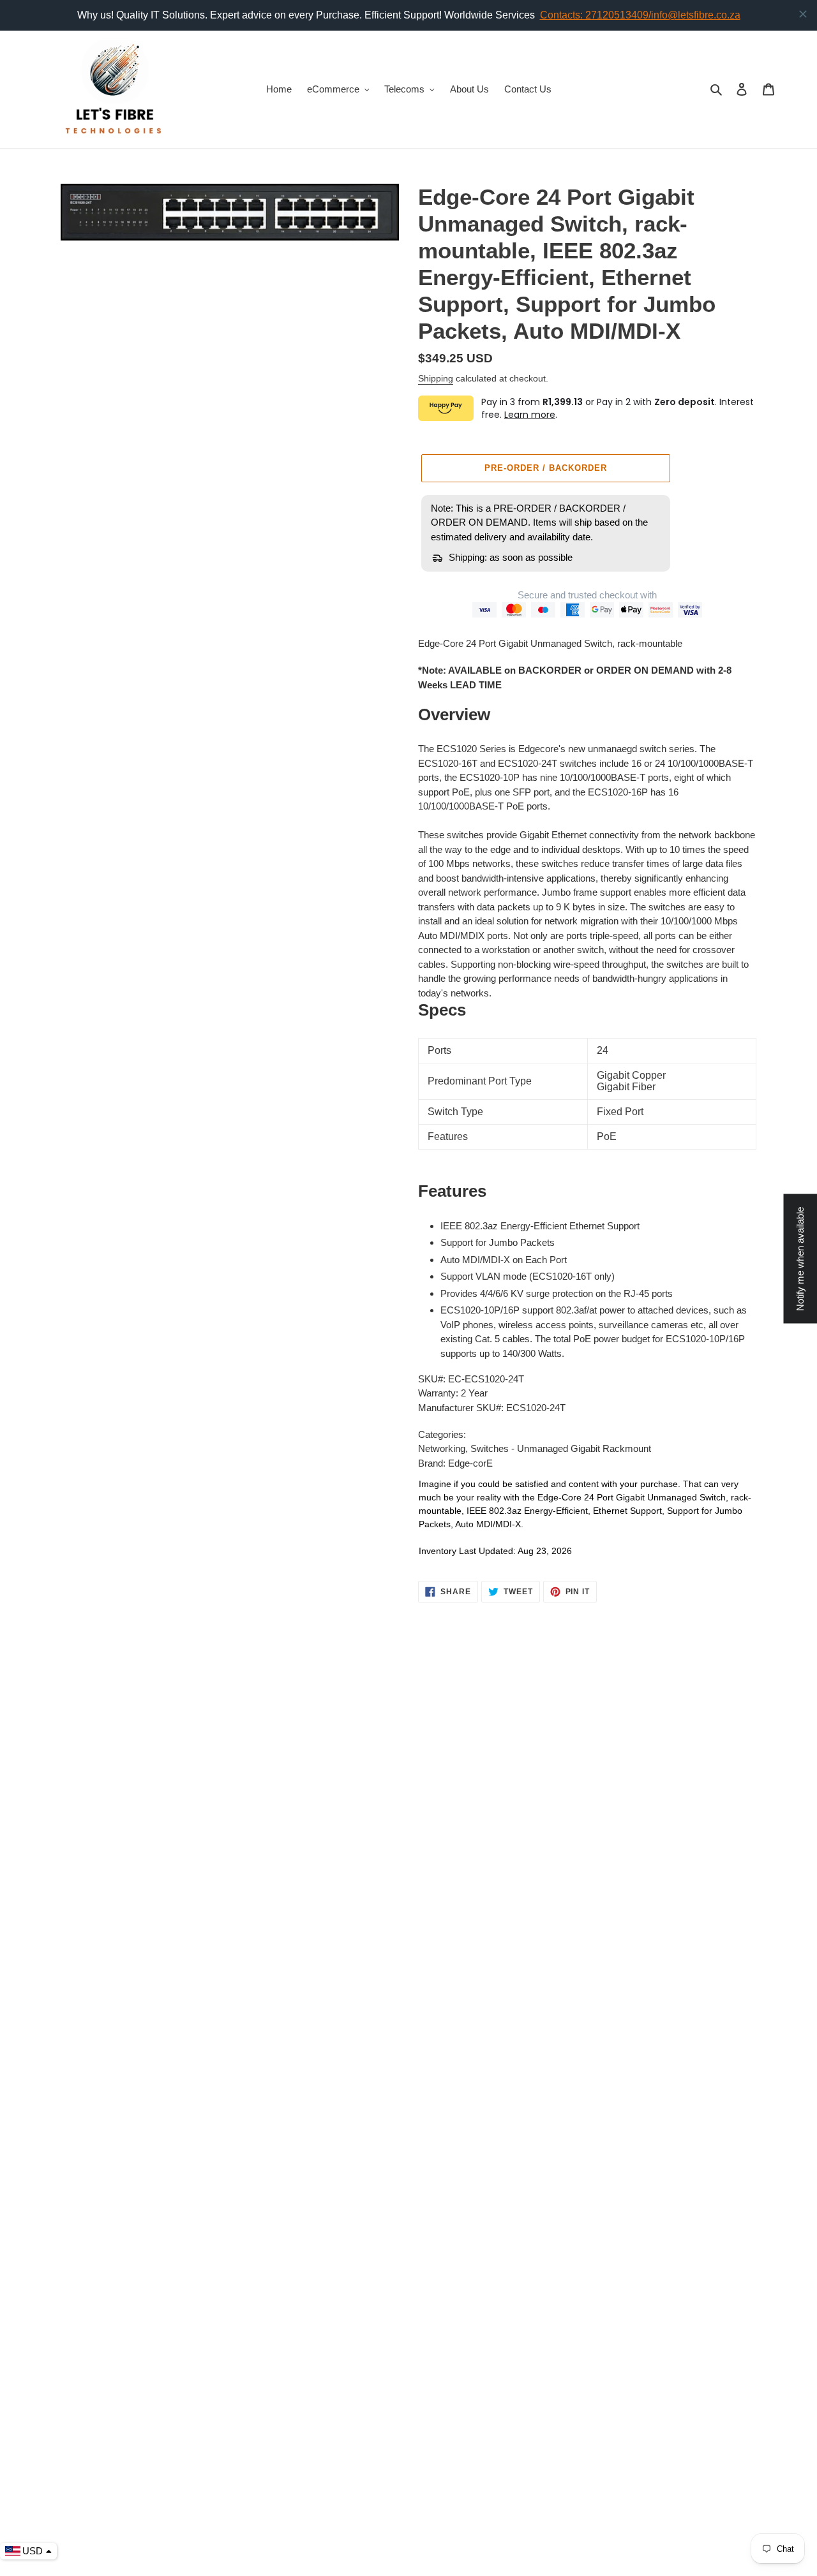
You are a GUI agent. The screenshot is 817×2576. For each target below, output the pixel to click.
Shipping (436, 378)
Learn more (530, 415)
